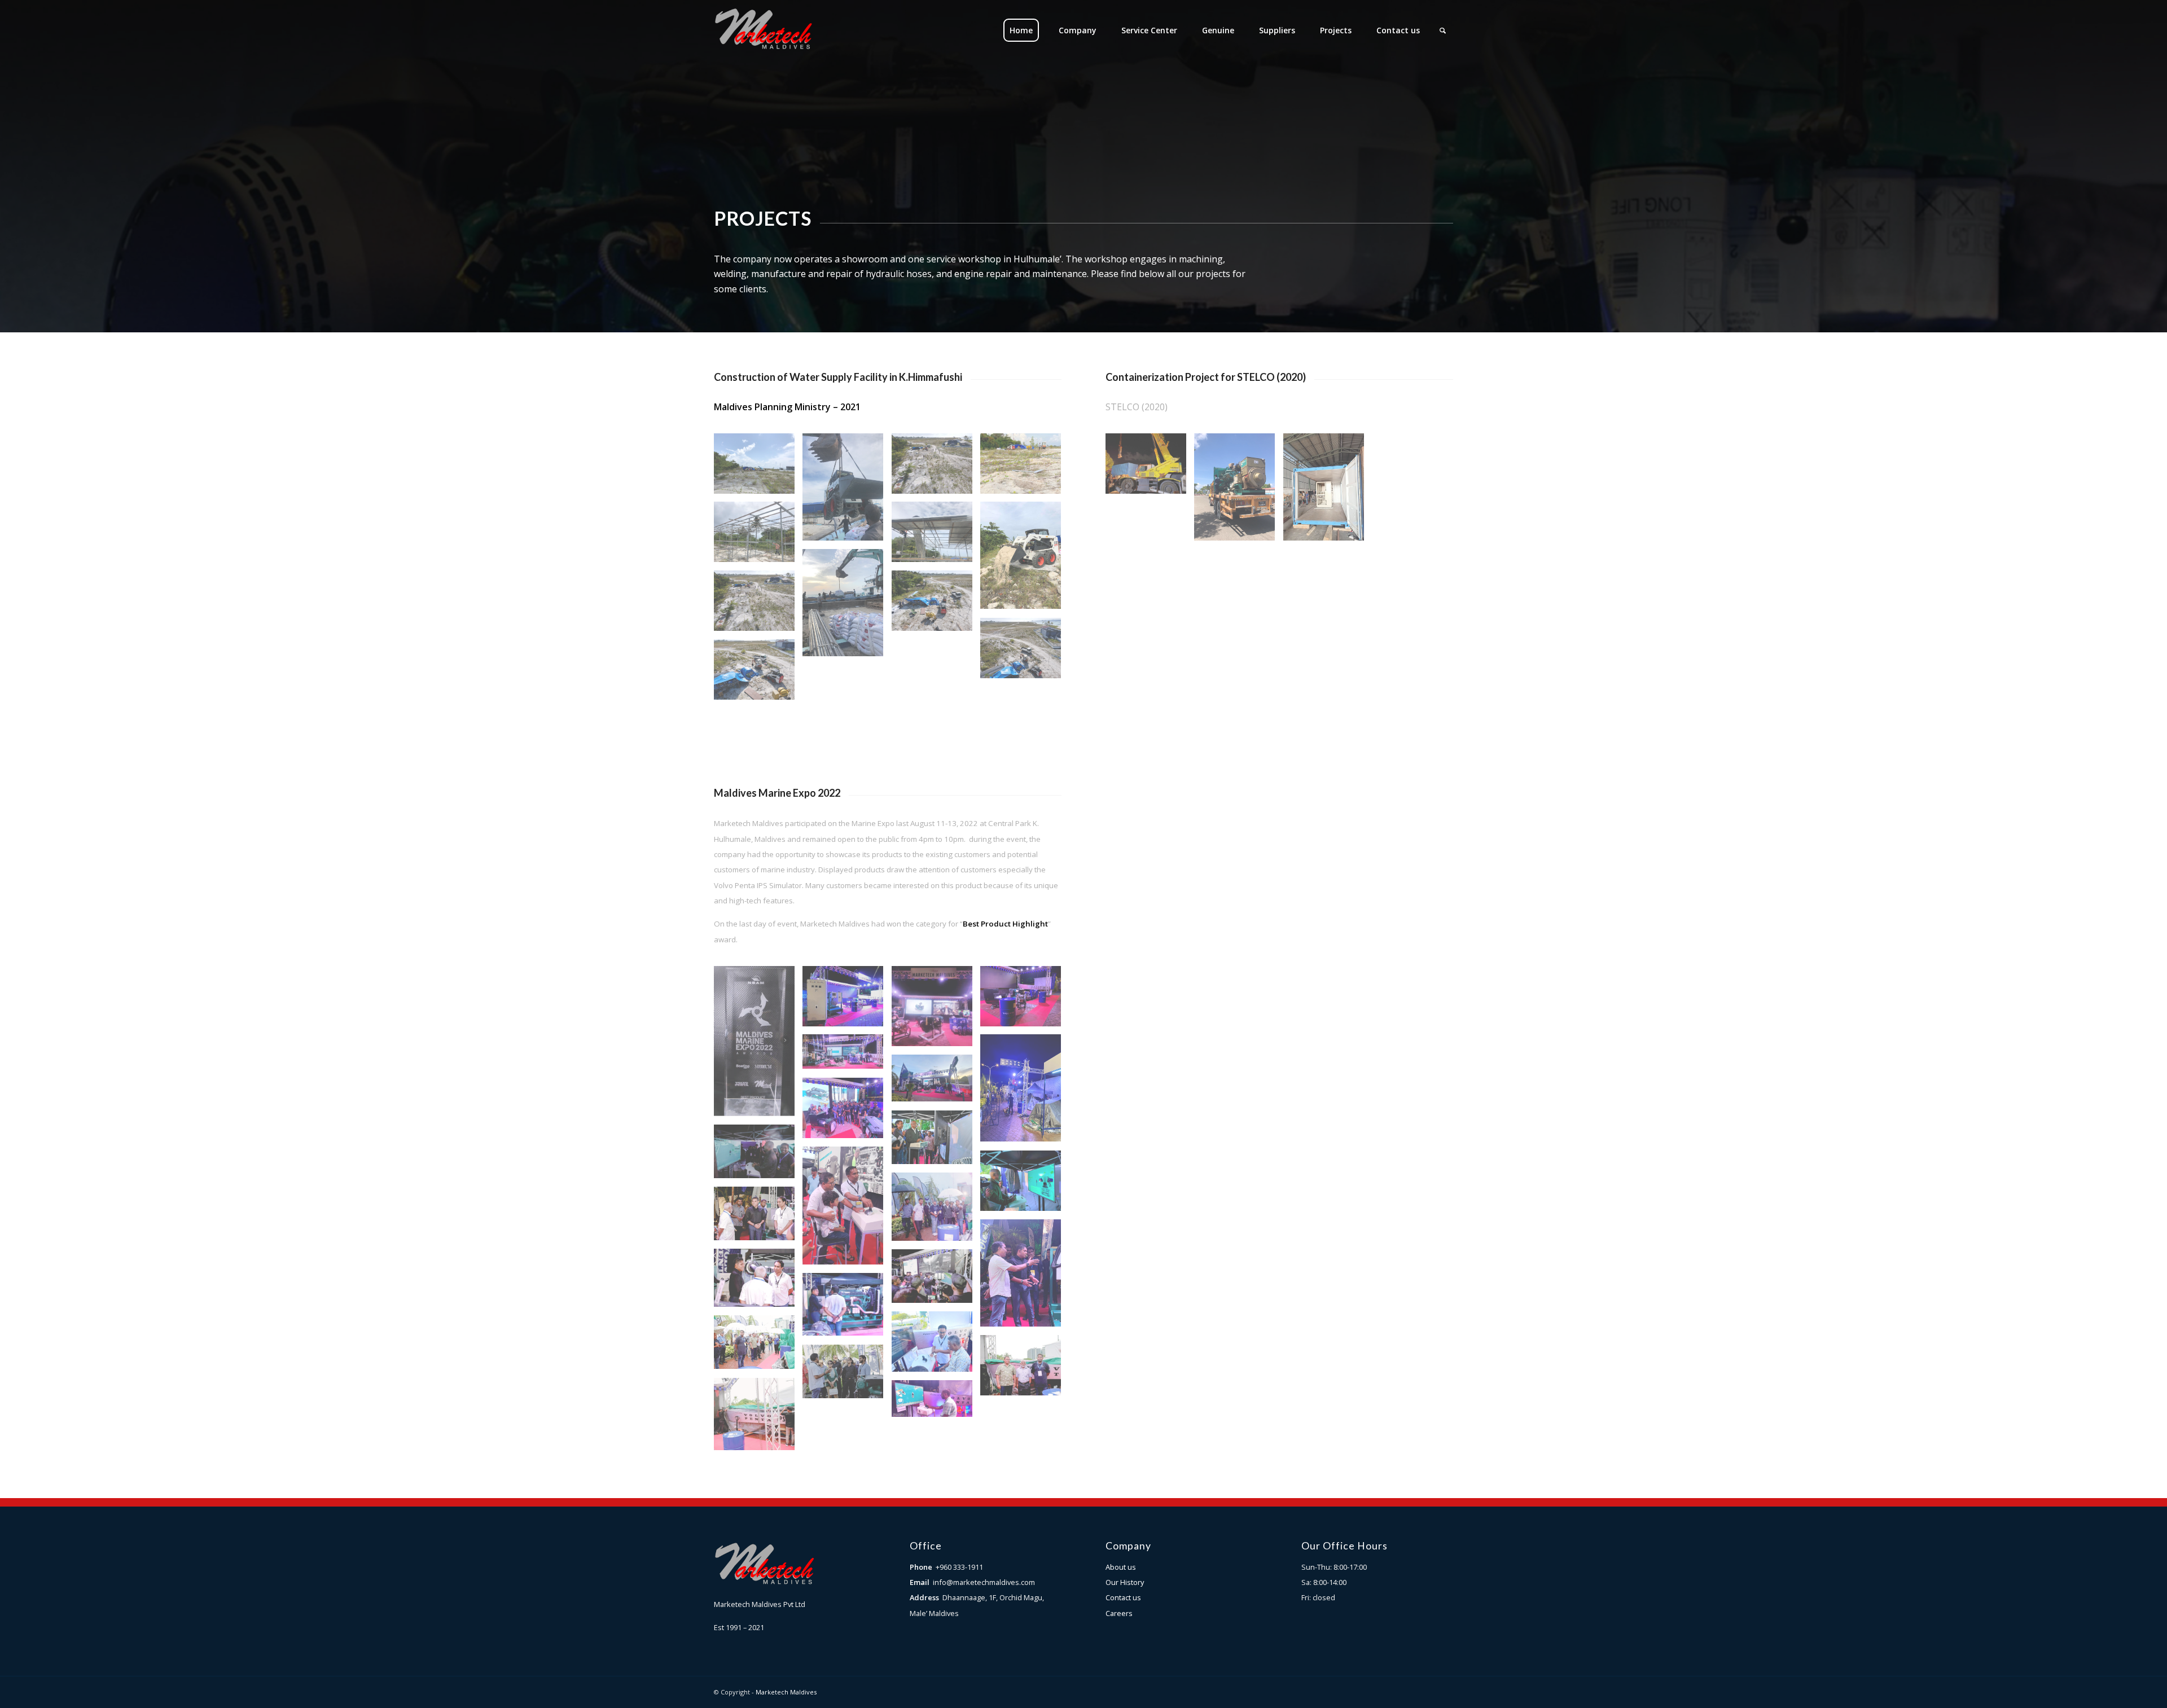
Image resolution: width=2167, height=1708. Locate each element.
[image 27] (1025, 1370)
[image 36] (847, 1056)
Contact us (1123, 1597)
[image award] (758, 1045)
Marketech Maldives (786, 1692)
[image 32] (758, 1346)
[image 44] (936, 1346)
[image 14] (1025, 1185)
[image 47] (936, 1211)
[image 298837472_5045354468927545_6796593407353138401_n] (936, 1141)
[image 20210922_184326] (847, 607)
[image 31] (758, 1418)
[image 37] (936, 1082)
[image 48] (758, 1156)
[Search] (1443, 30)
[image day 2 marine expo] (847, 1112)
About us (1121, 1567)
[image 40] (847, 1210)
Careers (1119, 1613)
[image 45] (1025, 1000)
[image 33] (936, 1011)
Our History (1125, 1582)
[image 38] (758, 1282)
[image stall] (1025, 1092)
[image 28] (847, 1309)
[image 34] (936, 1280)
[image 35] (847, 1376)
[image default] (758, 605)
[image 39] (936, 1403)
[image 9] (758, 1218)
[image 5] (1025, 1277)
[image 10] (847, 1000)
